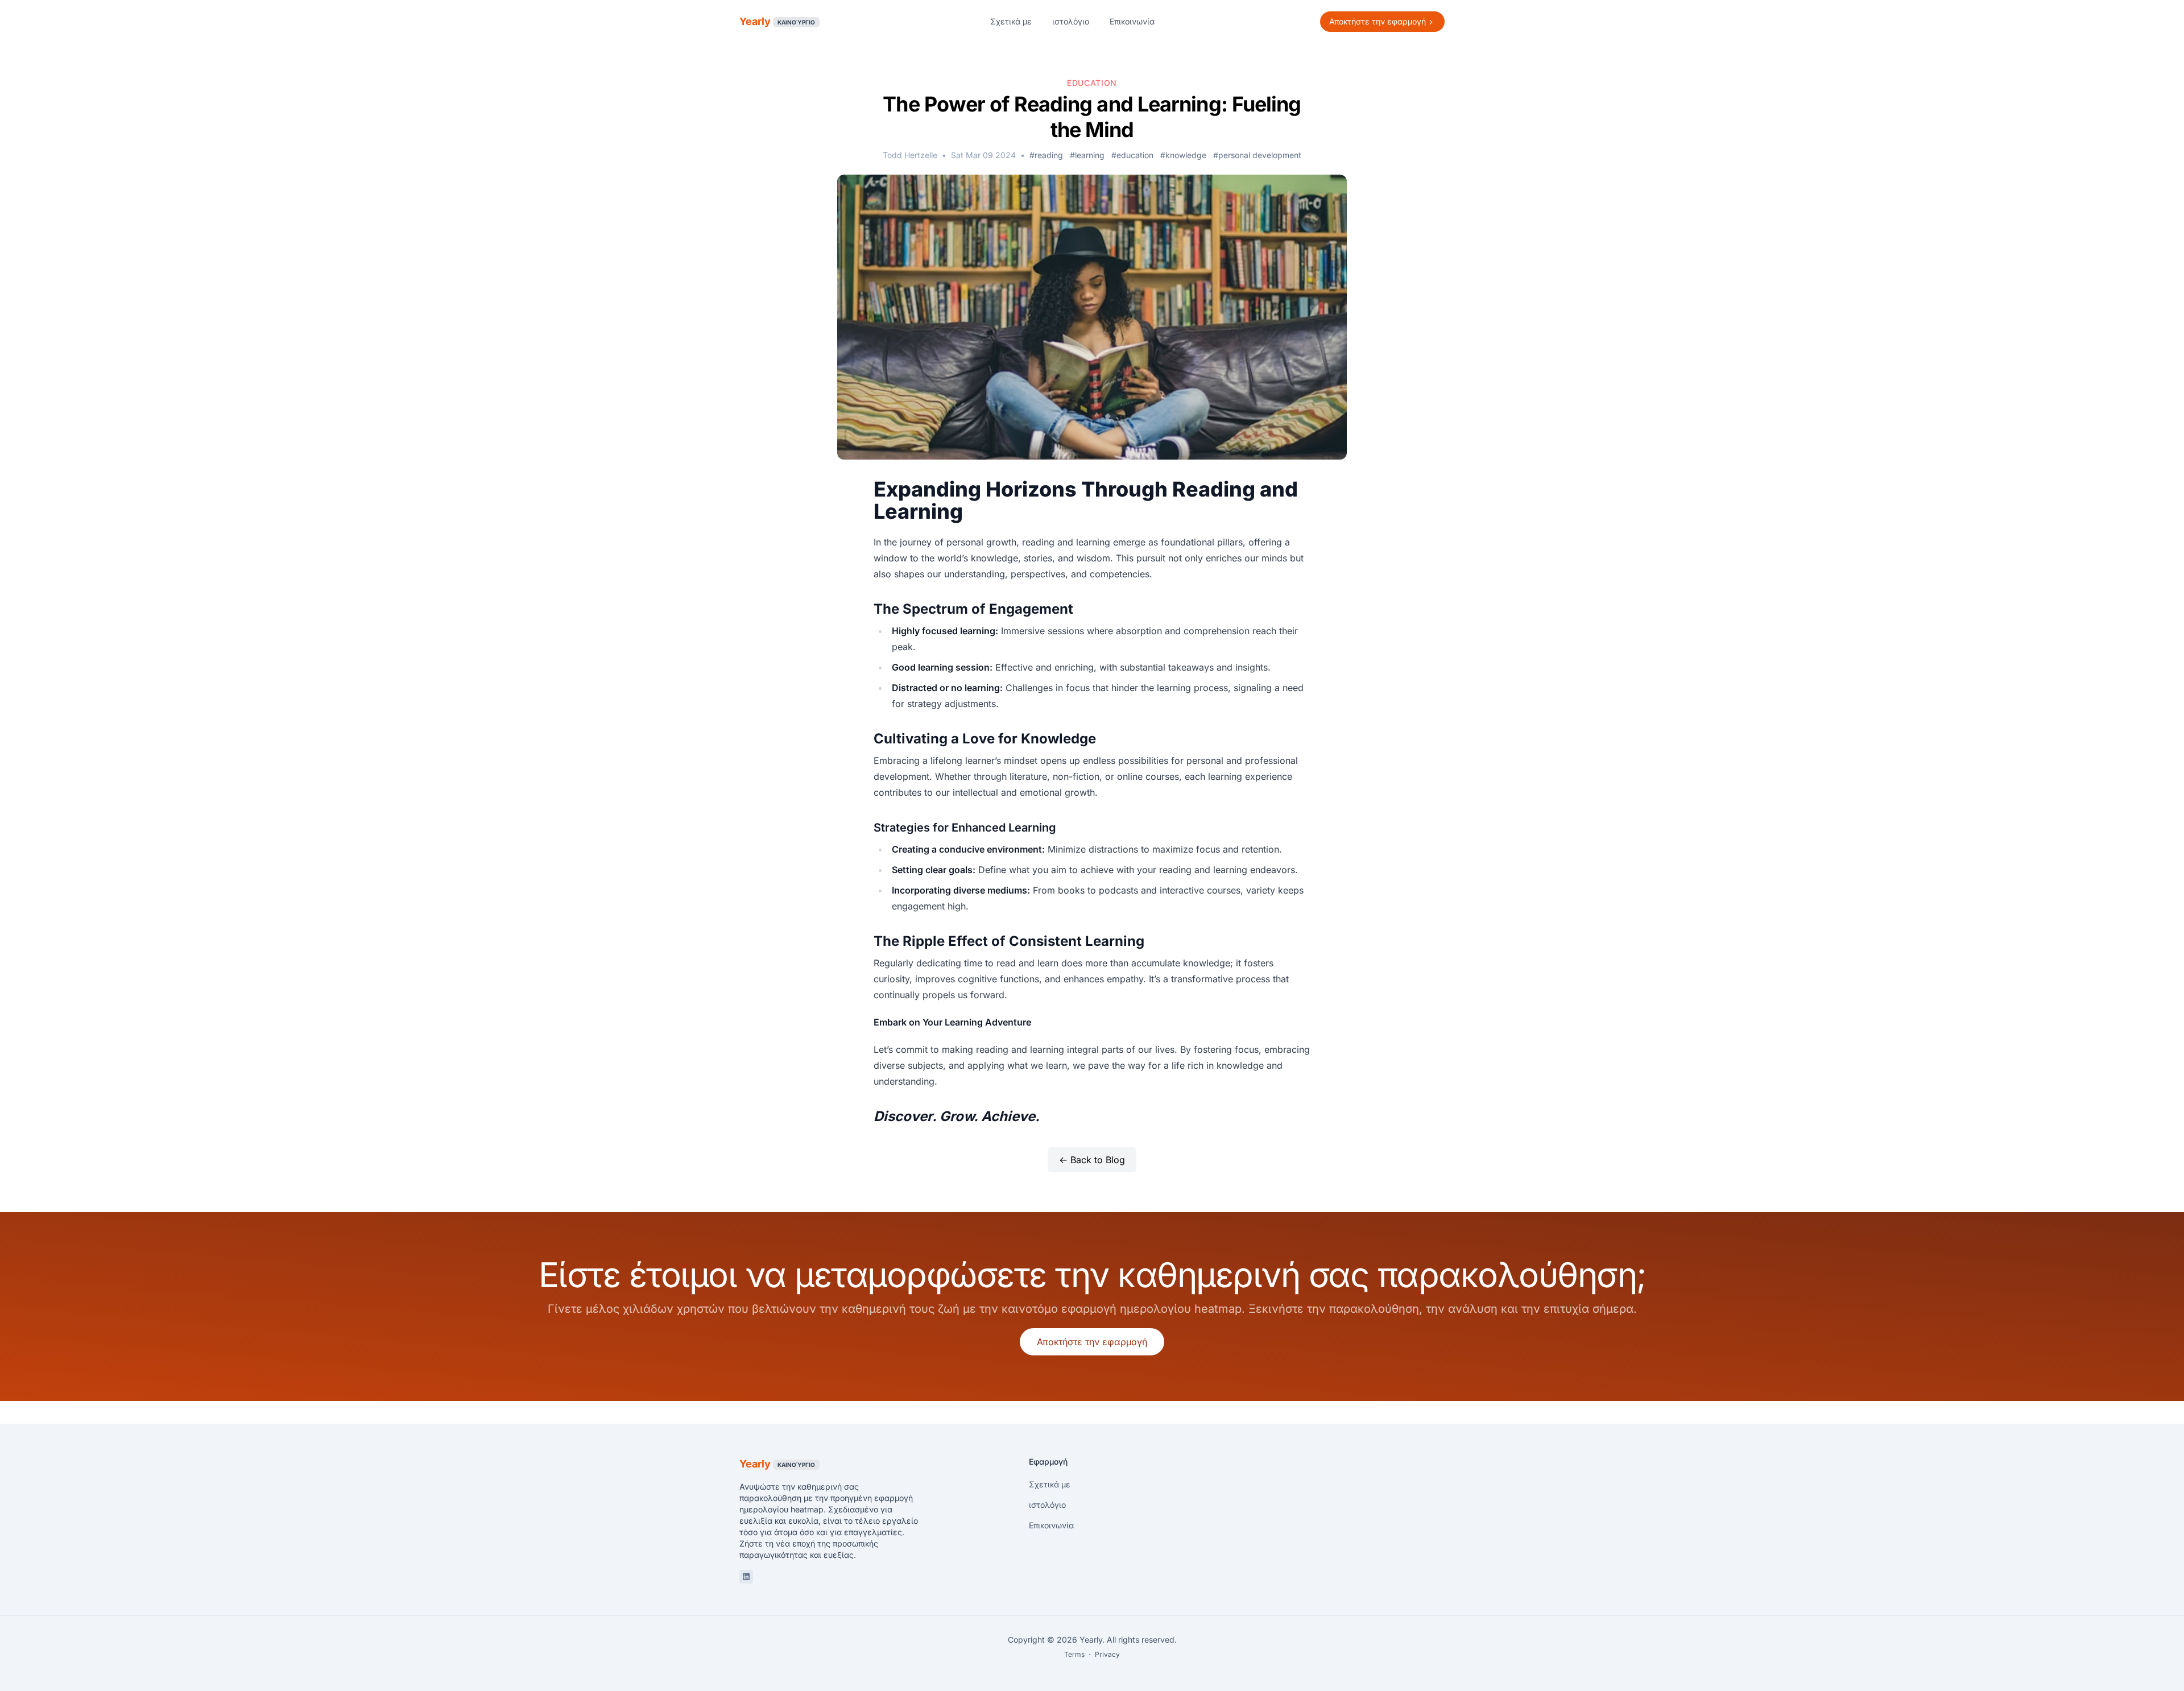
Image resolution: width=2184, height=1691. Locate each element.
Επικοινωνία (1132, 21)
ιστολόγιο (1071, 21)
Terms (1074, 1654)
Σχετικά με (1011, 21)
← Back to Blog (1092, 1160)
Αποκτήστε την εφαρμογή (1092, 1342)
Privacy (1107, 1654)
